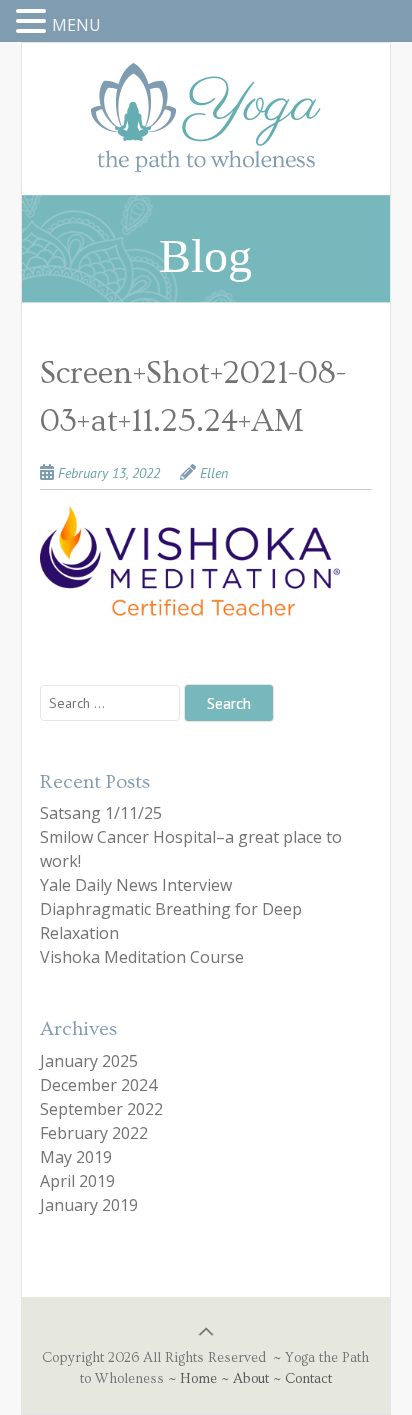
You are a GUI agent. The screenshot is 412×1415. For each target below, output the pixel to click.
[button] (34, 22)
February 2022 (94, 1133)
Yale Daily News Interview (136, 885)
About (251, 1379)
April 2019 (77, 1181)
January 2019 (89, 1205)
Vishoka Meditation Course (142, 957)
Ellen (214, 473)
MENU (76, 25)
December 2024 (98, 1085)
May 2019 (76, 1157)
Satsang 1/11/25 (101, 813)
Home (198, 1379)
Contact (308, 1379)
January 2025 (89, 1061)
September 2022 (101, 1109)
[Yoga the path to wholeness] (206, 142)
